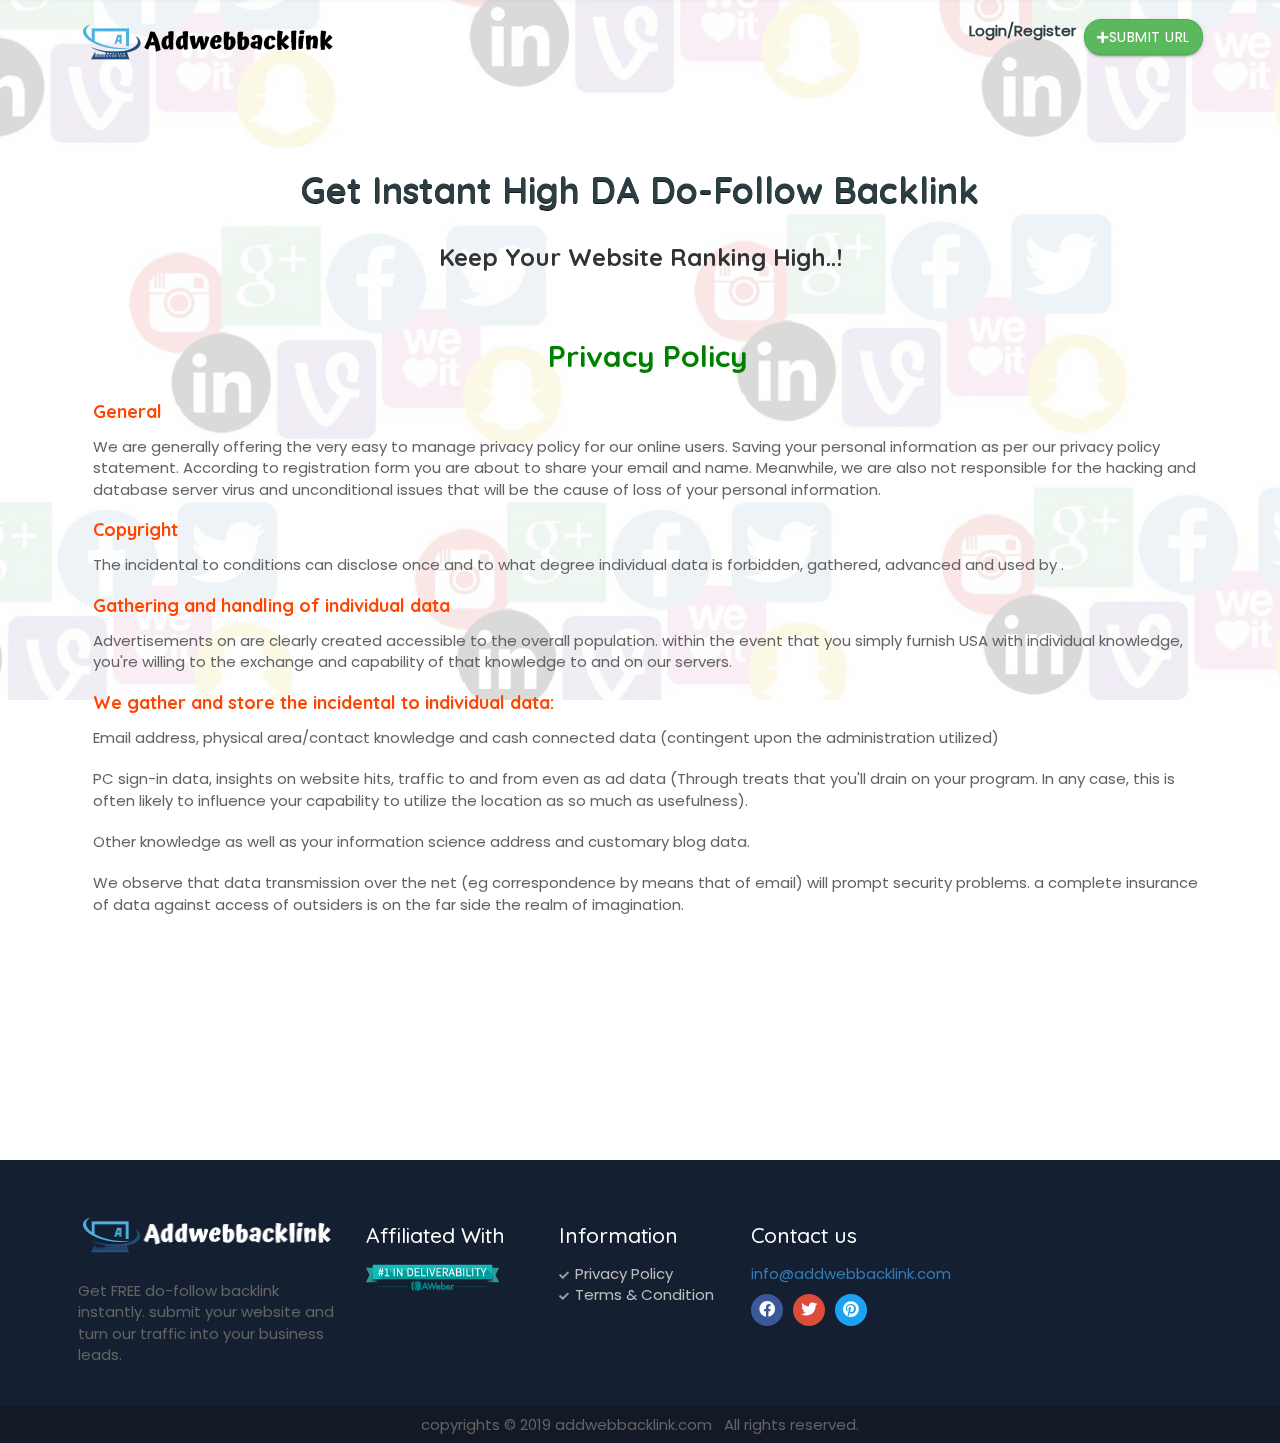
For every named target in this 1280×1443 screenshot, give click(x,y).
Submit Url (1149, 37)
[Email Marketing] (432, 1276)
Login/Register (1022, 30)
